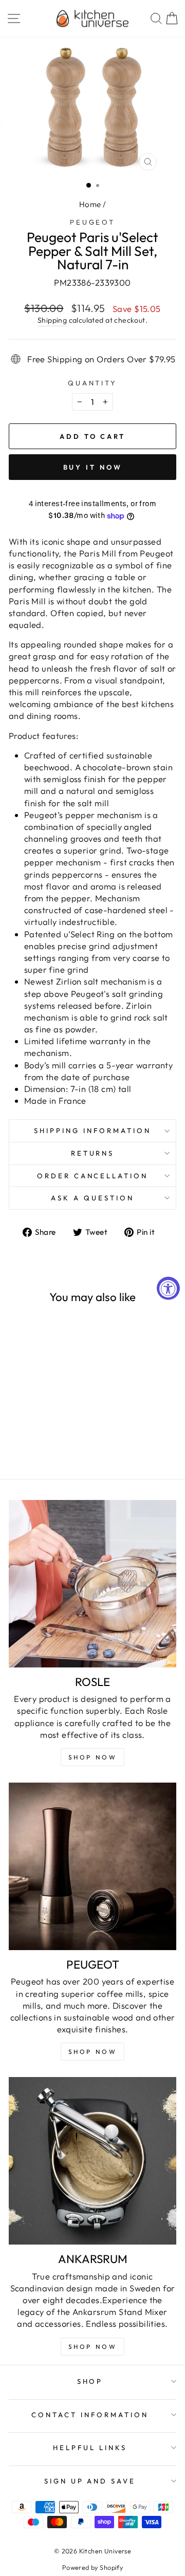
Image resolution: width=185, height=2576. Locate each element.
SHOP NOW (93, 2052)
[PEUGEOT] (92, 1866)
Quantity (93, 383)
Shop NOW (93, 1757)
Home (90, 204)
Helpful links (90, 2448)
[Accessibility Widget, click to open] (168, 1288)
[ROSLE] (92, 1584)
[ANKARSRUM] (92, 2161)
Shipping (52, 320)
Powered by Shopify (92, 2567)
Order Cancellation (93, 1176)
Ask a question (92, 1198)
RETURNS (93, 1153)
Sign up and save (90, 2481)
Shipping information (92, 1131)
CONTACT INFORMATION (90, 2415)
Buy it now (93, 467)
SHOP (90, 2381)
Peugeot (93, 222)
